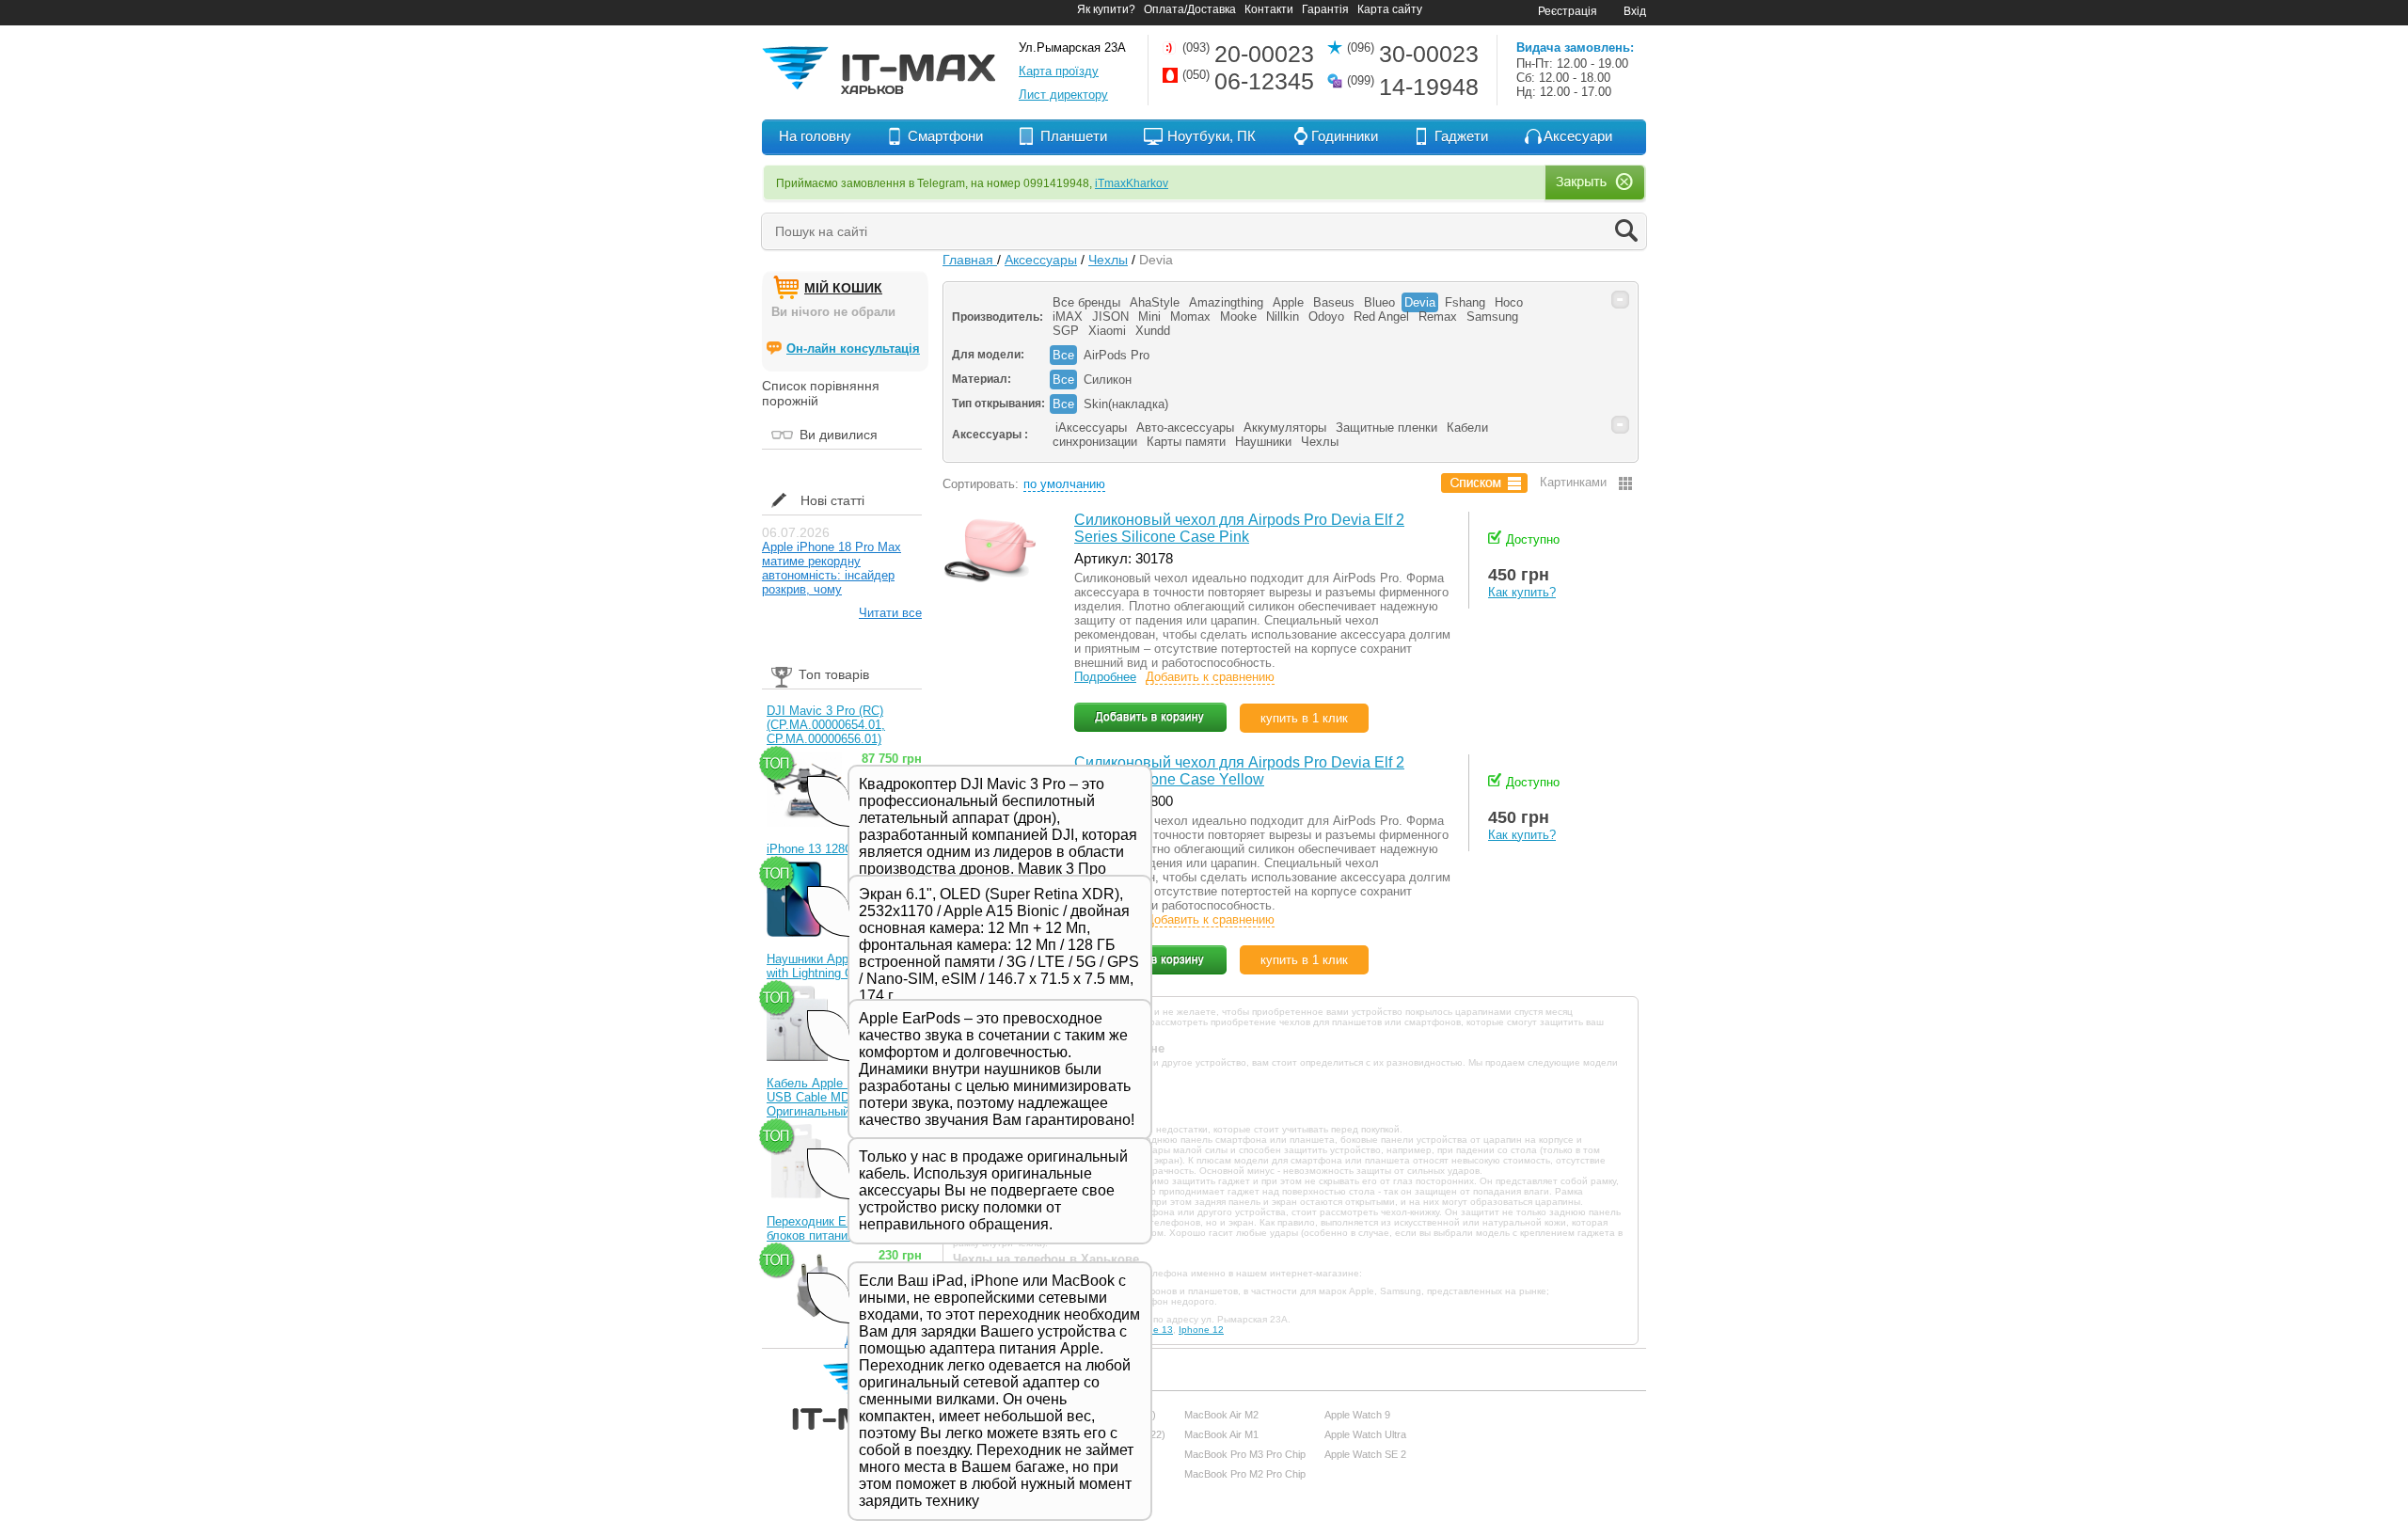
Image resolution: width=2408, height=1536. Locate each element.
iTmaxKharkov (1132, 183)
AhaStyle (1155, 302)
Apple (1288, 302)
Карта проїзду (1059, 71)
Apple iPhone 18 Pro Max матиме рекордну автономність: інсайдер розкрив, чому (832, 568)
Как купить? (1522, 592)
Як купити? (1106, 9)
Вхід (1635, 11)
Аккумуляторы (1285, 428)
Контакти (1269, 9)
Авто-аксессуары (1185, 428)
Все (1063, 355)
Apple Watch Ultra (1365, 1434)
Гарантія (1325, 9)
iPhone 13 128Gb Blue (828, 849)
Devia (1420, 302)
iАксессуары (1091, 428)
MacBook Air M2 (1221, 1415)
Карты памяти (1186, 442)
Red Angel (1381, 317)
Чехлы (1108, 260)
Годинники (1345, 136)
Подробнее (1105, 677)
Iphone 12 (1201, 1330)
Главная (970, 260)
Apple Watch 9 (1357, 1415)
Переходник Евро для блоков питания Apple (829, 1228)
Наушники (1263, 442)
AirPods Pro (1117, 355)
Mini (1149, 317)
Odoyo (1326, 317)
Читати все (890, 613)
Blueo (1379, 302)
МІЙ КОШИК (843, 288)
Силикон (1108, 380)
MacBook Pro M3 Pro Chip (1245, 1454)
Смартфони (945, 136)
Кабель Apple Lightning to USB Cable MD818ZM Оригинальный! (838, 1097)
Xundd (1153, 331)
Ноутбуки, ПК (1212, 136)
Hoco (1509, 302)
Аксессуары (1041, 260)
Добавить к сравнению (1210, 677)
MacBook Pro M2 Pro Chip (1245, 1474)
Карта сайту (1390, 9)
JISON (1110, 317)
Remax (1438, 317)
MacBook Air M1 (1221, 1434)
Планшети (1074, 136)
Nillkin (1283, 317)
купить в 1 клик (1304, 718)
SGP (1066, 331)
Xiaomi (1107, 331)
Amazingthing (1226, 302)
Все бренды (1086, 302)
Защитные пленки (1386, 428)
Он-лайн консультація (853, 348)
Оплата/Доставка (1190, 9)
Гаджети (1461, 136)
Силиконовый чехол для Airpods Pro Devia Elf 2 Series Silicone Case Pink (1239, 528)
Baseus (1334, 302)
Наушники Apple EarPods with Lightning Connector (838, 966)
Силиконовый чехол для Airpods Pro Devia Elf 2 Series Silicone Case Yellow (1239, 771)
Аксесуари (1578, 136)
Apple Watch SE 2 (1365, 1454)
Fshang (1465, 302)
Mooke (1238, 317)
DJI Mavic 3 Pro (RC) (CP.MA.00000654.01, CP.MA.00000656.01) (826, 725)
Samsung (1492, 317)
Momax (1190, 317)
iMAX (1068, 317)
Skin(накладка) (1126, 404)
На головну (815, 136)
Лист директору (1063, 95)
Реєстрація (1568, 11)
